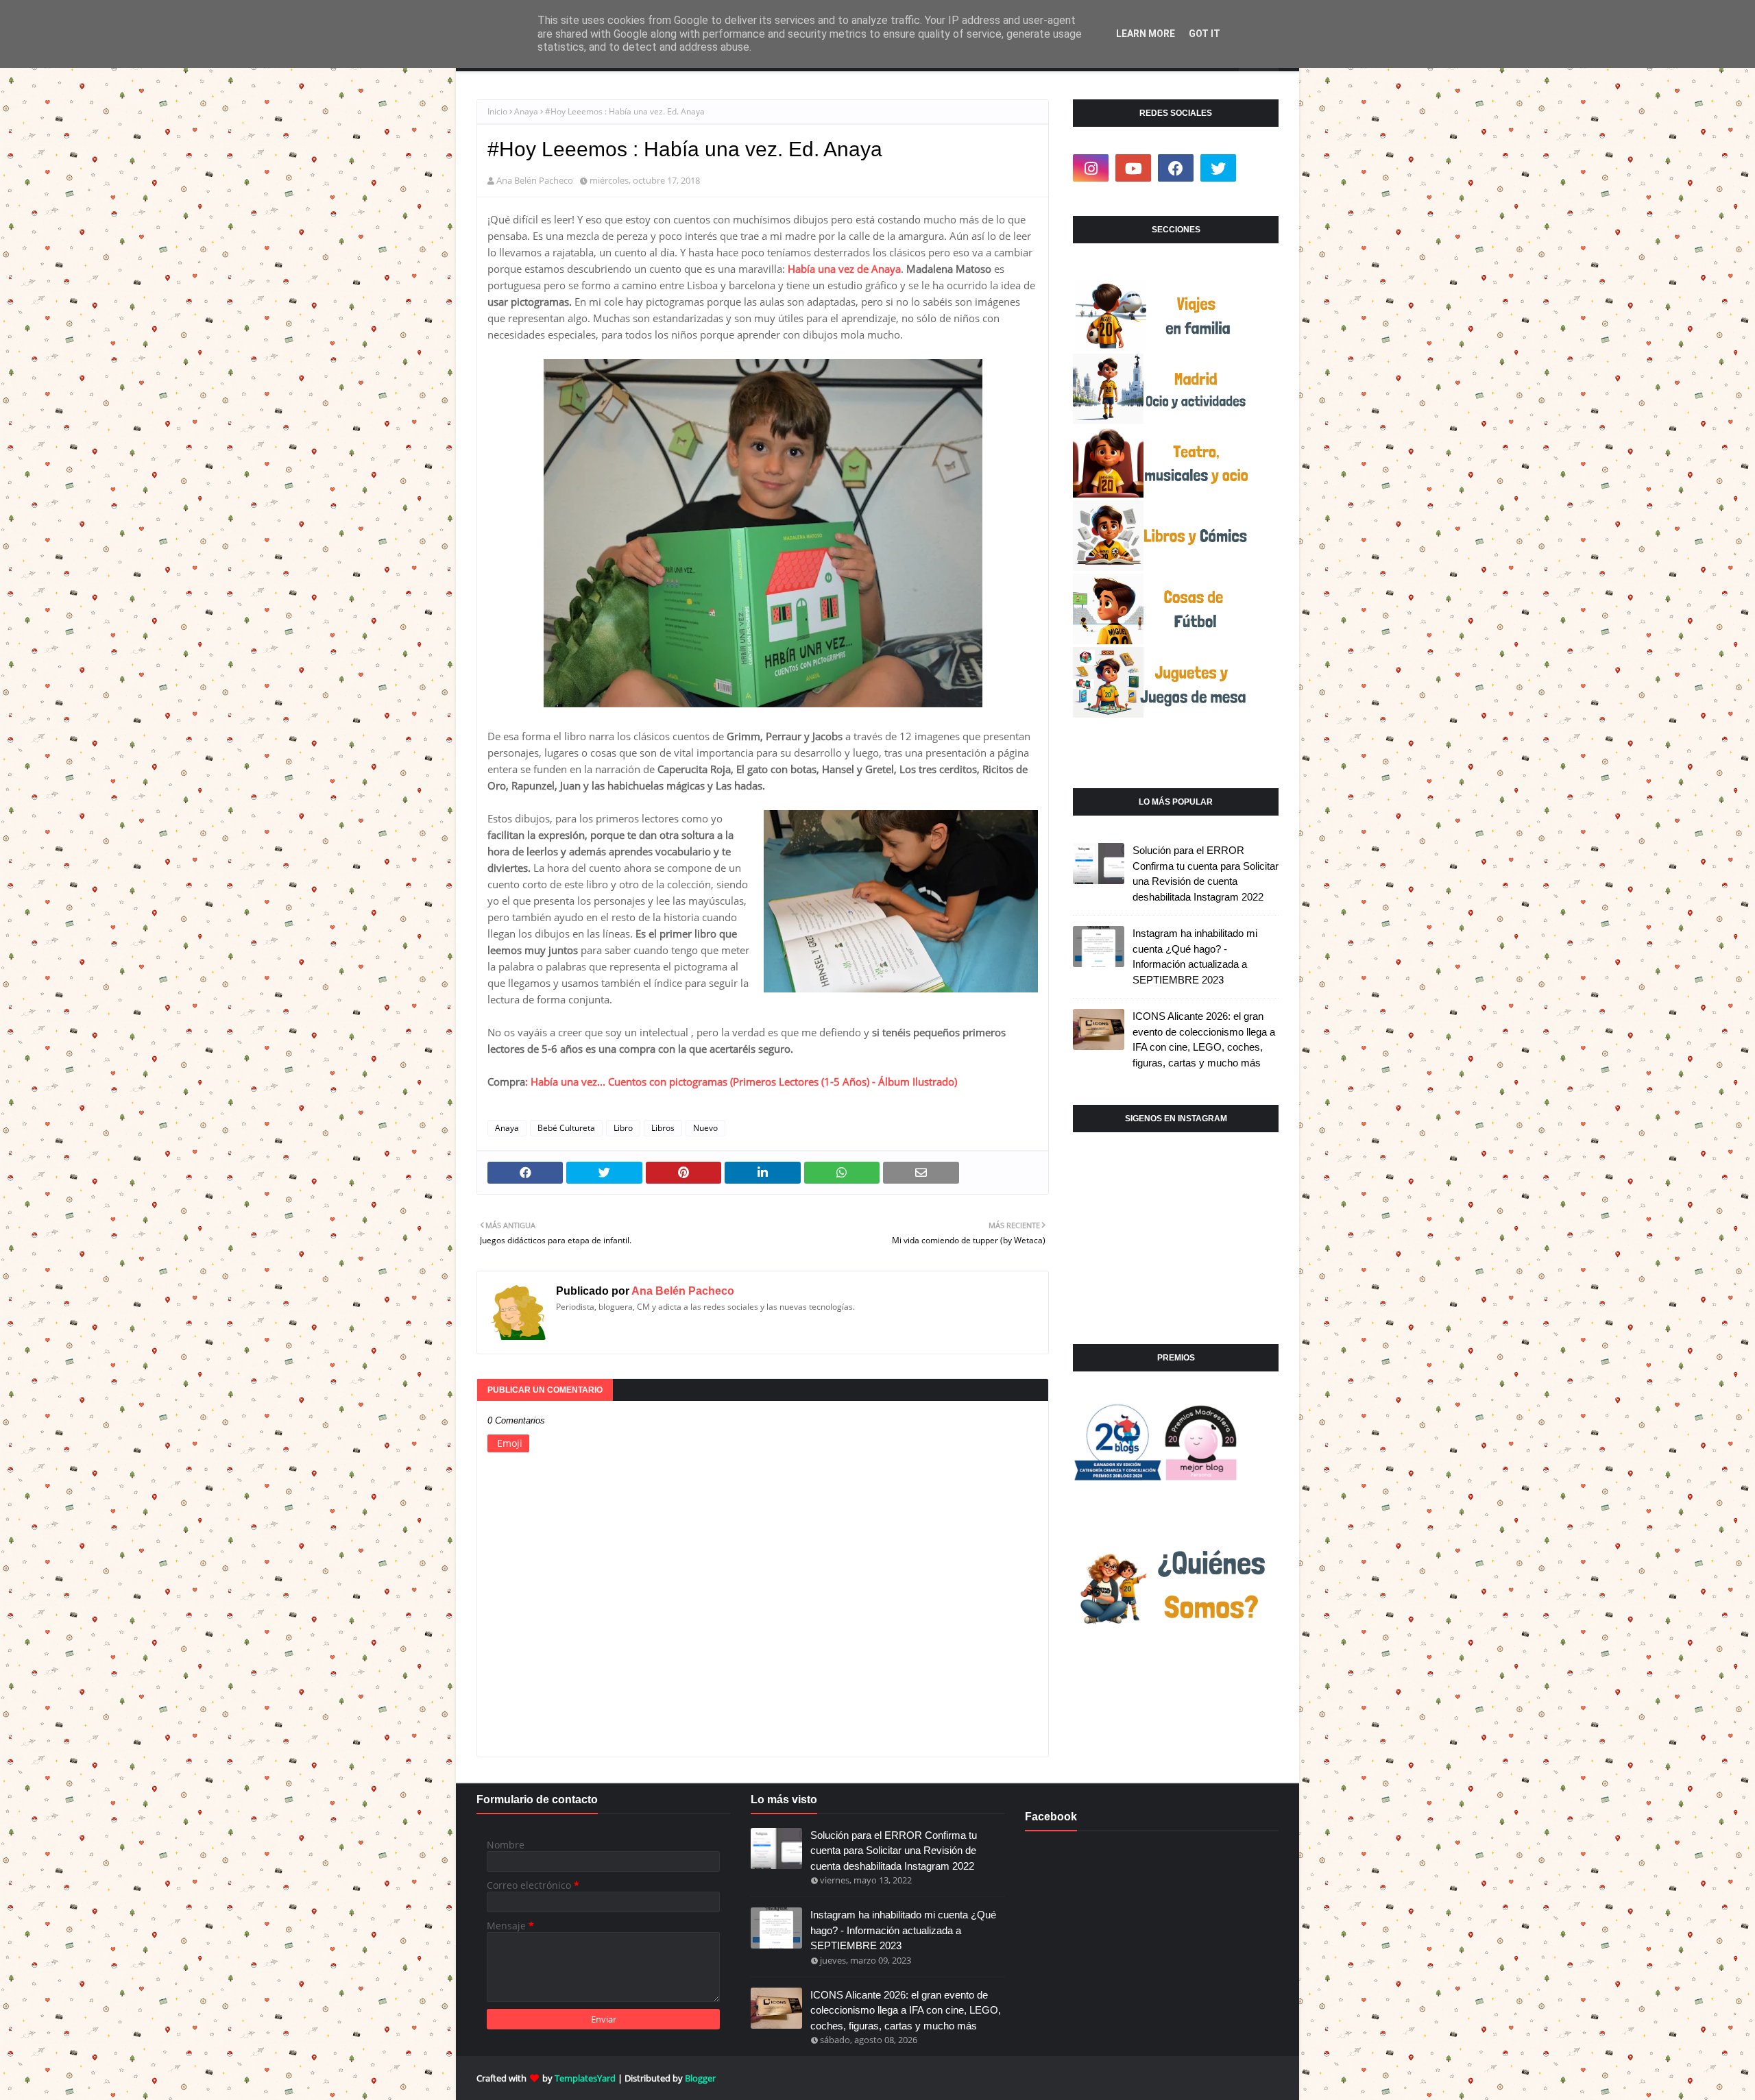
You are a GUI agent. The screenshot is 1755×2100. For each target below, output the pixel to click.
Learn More (1146, 34)
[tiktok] (1261, 168)
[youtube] (1133, 168)
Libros (663, 1128)
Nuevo (705, 1128)
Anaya (526, 111)
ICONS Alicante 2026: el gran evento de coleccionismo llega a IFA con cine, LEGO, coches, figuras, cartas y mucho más (1204, 1039)
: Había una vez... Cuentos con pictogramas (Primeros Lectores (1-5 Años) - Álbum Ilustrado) (741, 1082)
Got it (1205, 34)
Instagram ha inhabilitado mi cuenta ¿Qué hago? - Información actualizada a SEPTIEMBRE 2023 (1195, 956)
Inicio (497, 111)
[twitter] (1218, 168)
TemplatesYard (585, 2078)
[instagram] (1091, 168)
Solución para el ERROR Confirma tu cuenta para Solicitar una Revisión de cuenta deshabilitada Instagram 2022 (1206, 874)
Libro (623, 1128)
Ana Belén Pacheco (535, 180)
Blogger (700, 2078)
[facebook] (1176, 168)
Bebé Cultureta (566, 1128)
